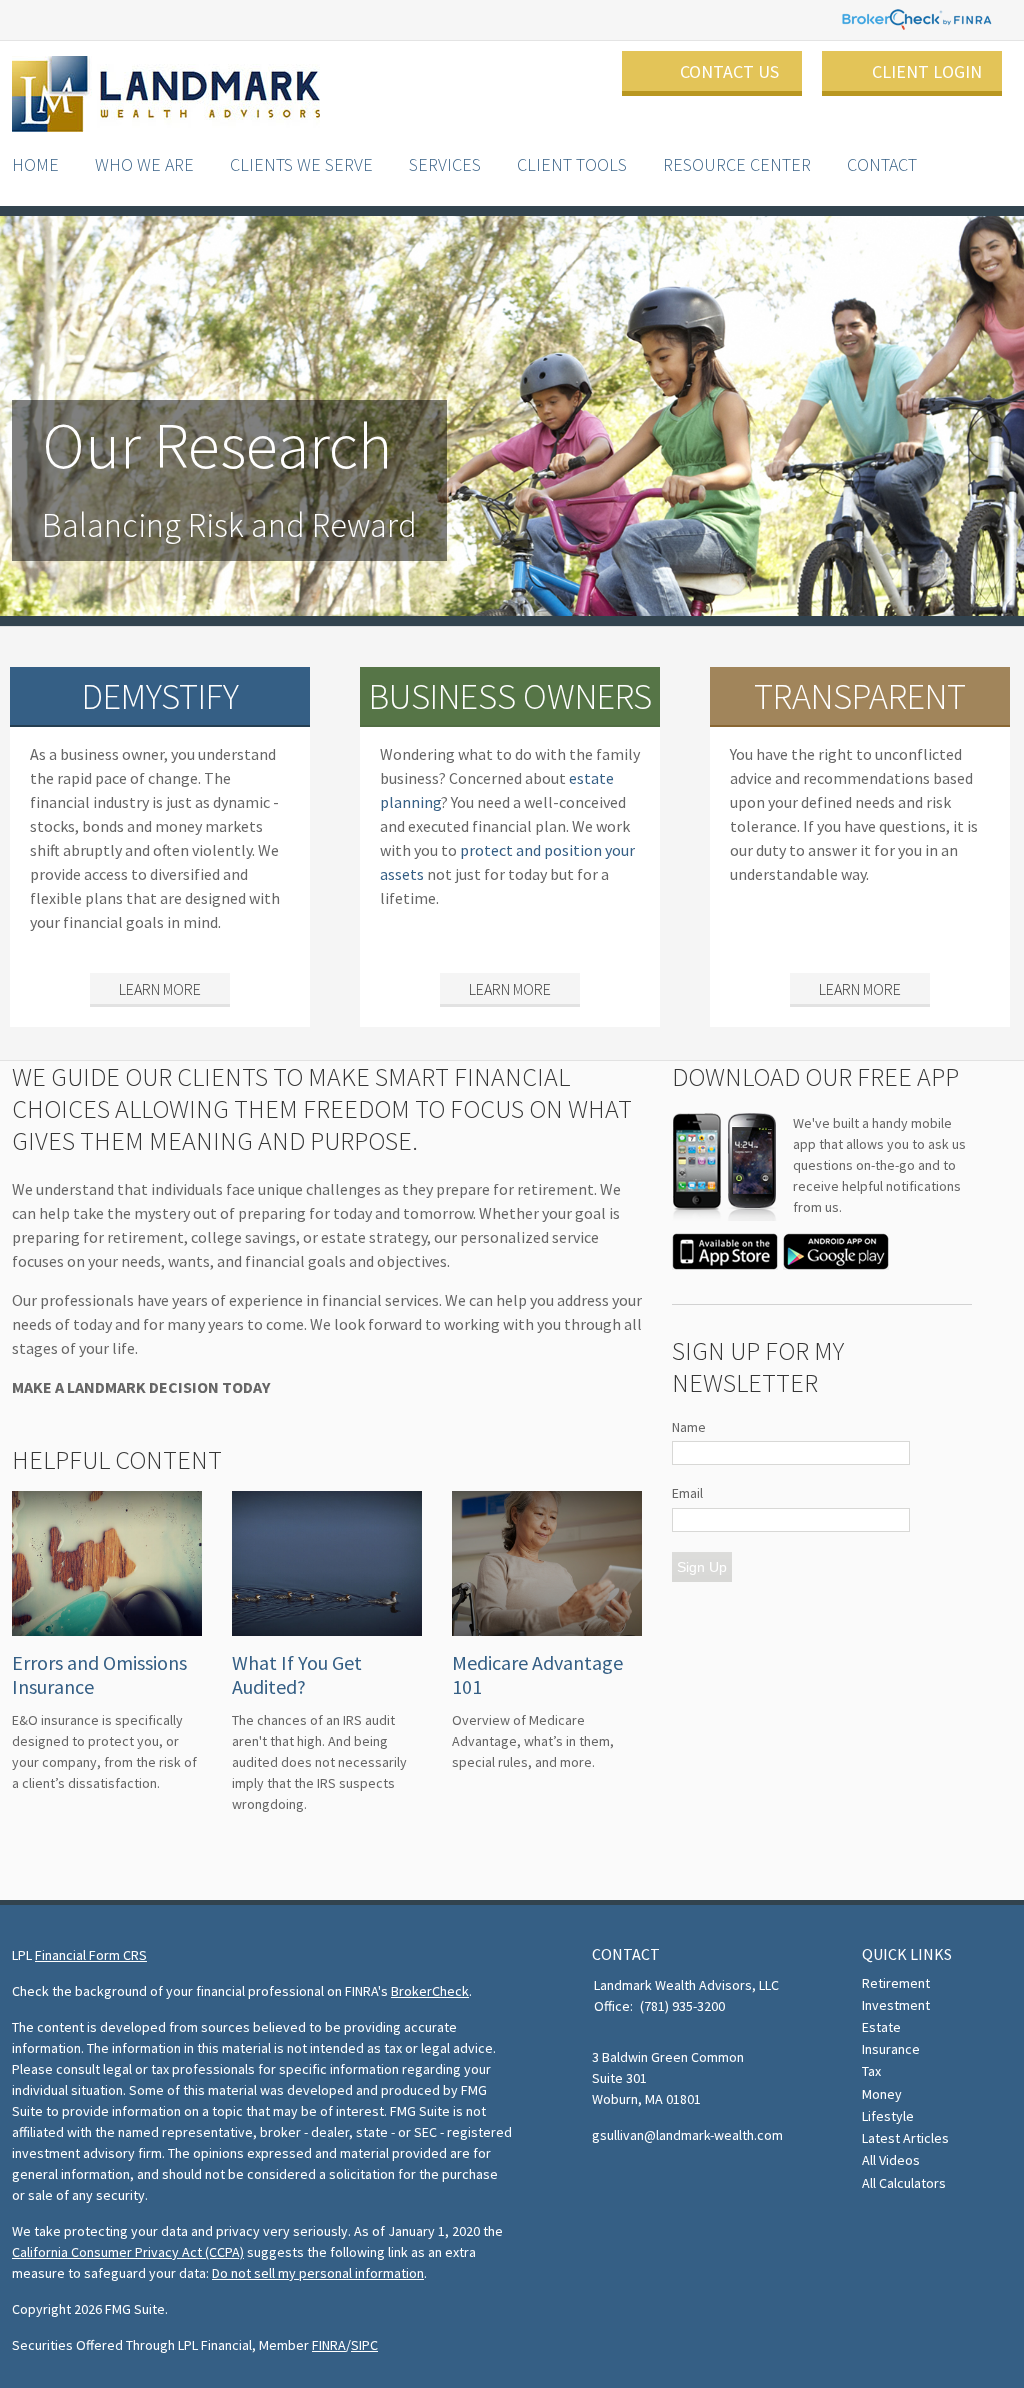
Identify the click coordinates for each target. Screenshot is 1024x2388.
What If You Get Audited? (297, 1675)
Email (687, 1493)
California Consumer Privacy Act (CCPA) (128, 2252)
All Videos (891, 2160)
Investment (896, 2005)
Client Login (927, 71)
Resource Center (737, 164)
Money (882, 2094)
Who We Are (144, 164)
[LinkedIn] (635, 2181)
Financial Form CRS (91, 1955)
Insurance (891, 2049)
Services (445, 164)
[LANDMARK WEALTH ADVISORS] (166, 95)
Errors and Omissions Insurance (99, 1675)
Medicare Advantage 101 (537, 1675)
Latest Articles (905, 2138)
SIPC (364, 2345)
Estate (881, 2027)
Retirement (896, 1983)
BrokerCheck (430, 1991)
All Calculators (904, 2183)
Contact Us (729, 71)
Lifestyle (888, 2116)
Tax (871, 2071)
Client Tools (572, 164)
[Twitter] (606, 2181)
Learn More (160, 989)
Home (35, 164)
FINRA (329, 2345)
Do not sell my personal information (318, 2273)
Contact (882, 164)
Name (689, 1427)
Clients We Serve (301, 164)
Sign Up (702, 1567)
